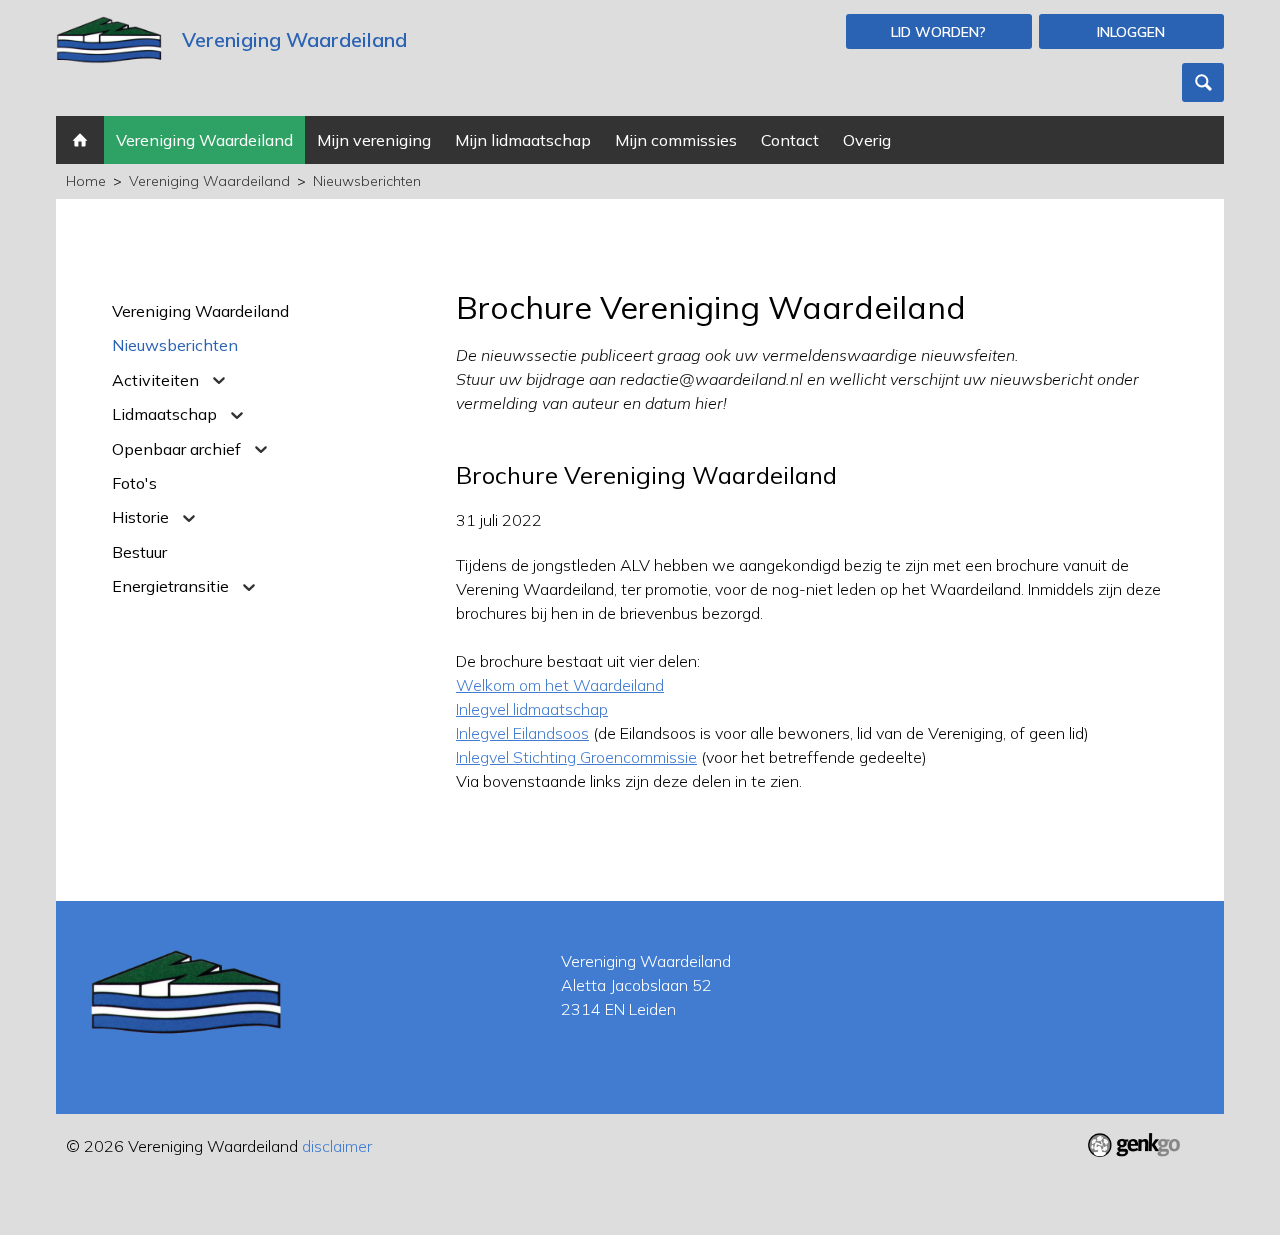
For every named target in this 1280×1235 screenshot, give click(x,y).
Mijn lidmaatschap (523, 140)
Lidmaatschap (164, 414)
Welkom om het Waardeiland (560, 685)
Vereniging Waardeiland (204, 140)
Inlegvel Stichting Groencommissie (576, 757)
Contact (790, 140)
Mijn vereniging (374, 140)
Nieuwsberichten (367, 181)
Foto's (134, 483)
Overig (867, 140)
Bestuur (139, 552)
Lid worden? (938, 32)
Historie (140, 517)
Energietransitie (170, 586)
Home (80, 140)
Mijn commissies (676, 140)
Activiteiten (155, 380)
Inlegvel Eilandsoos (522, 733)
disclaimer (337, 1146)
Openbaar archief (176, 449)
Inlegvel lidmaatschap (532, 709)
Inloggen (1131, 32)
